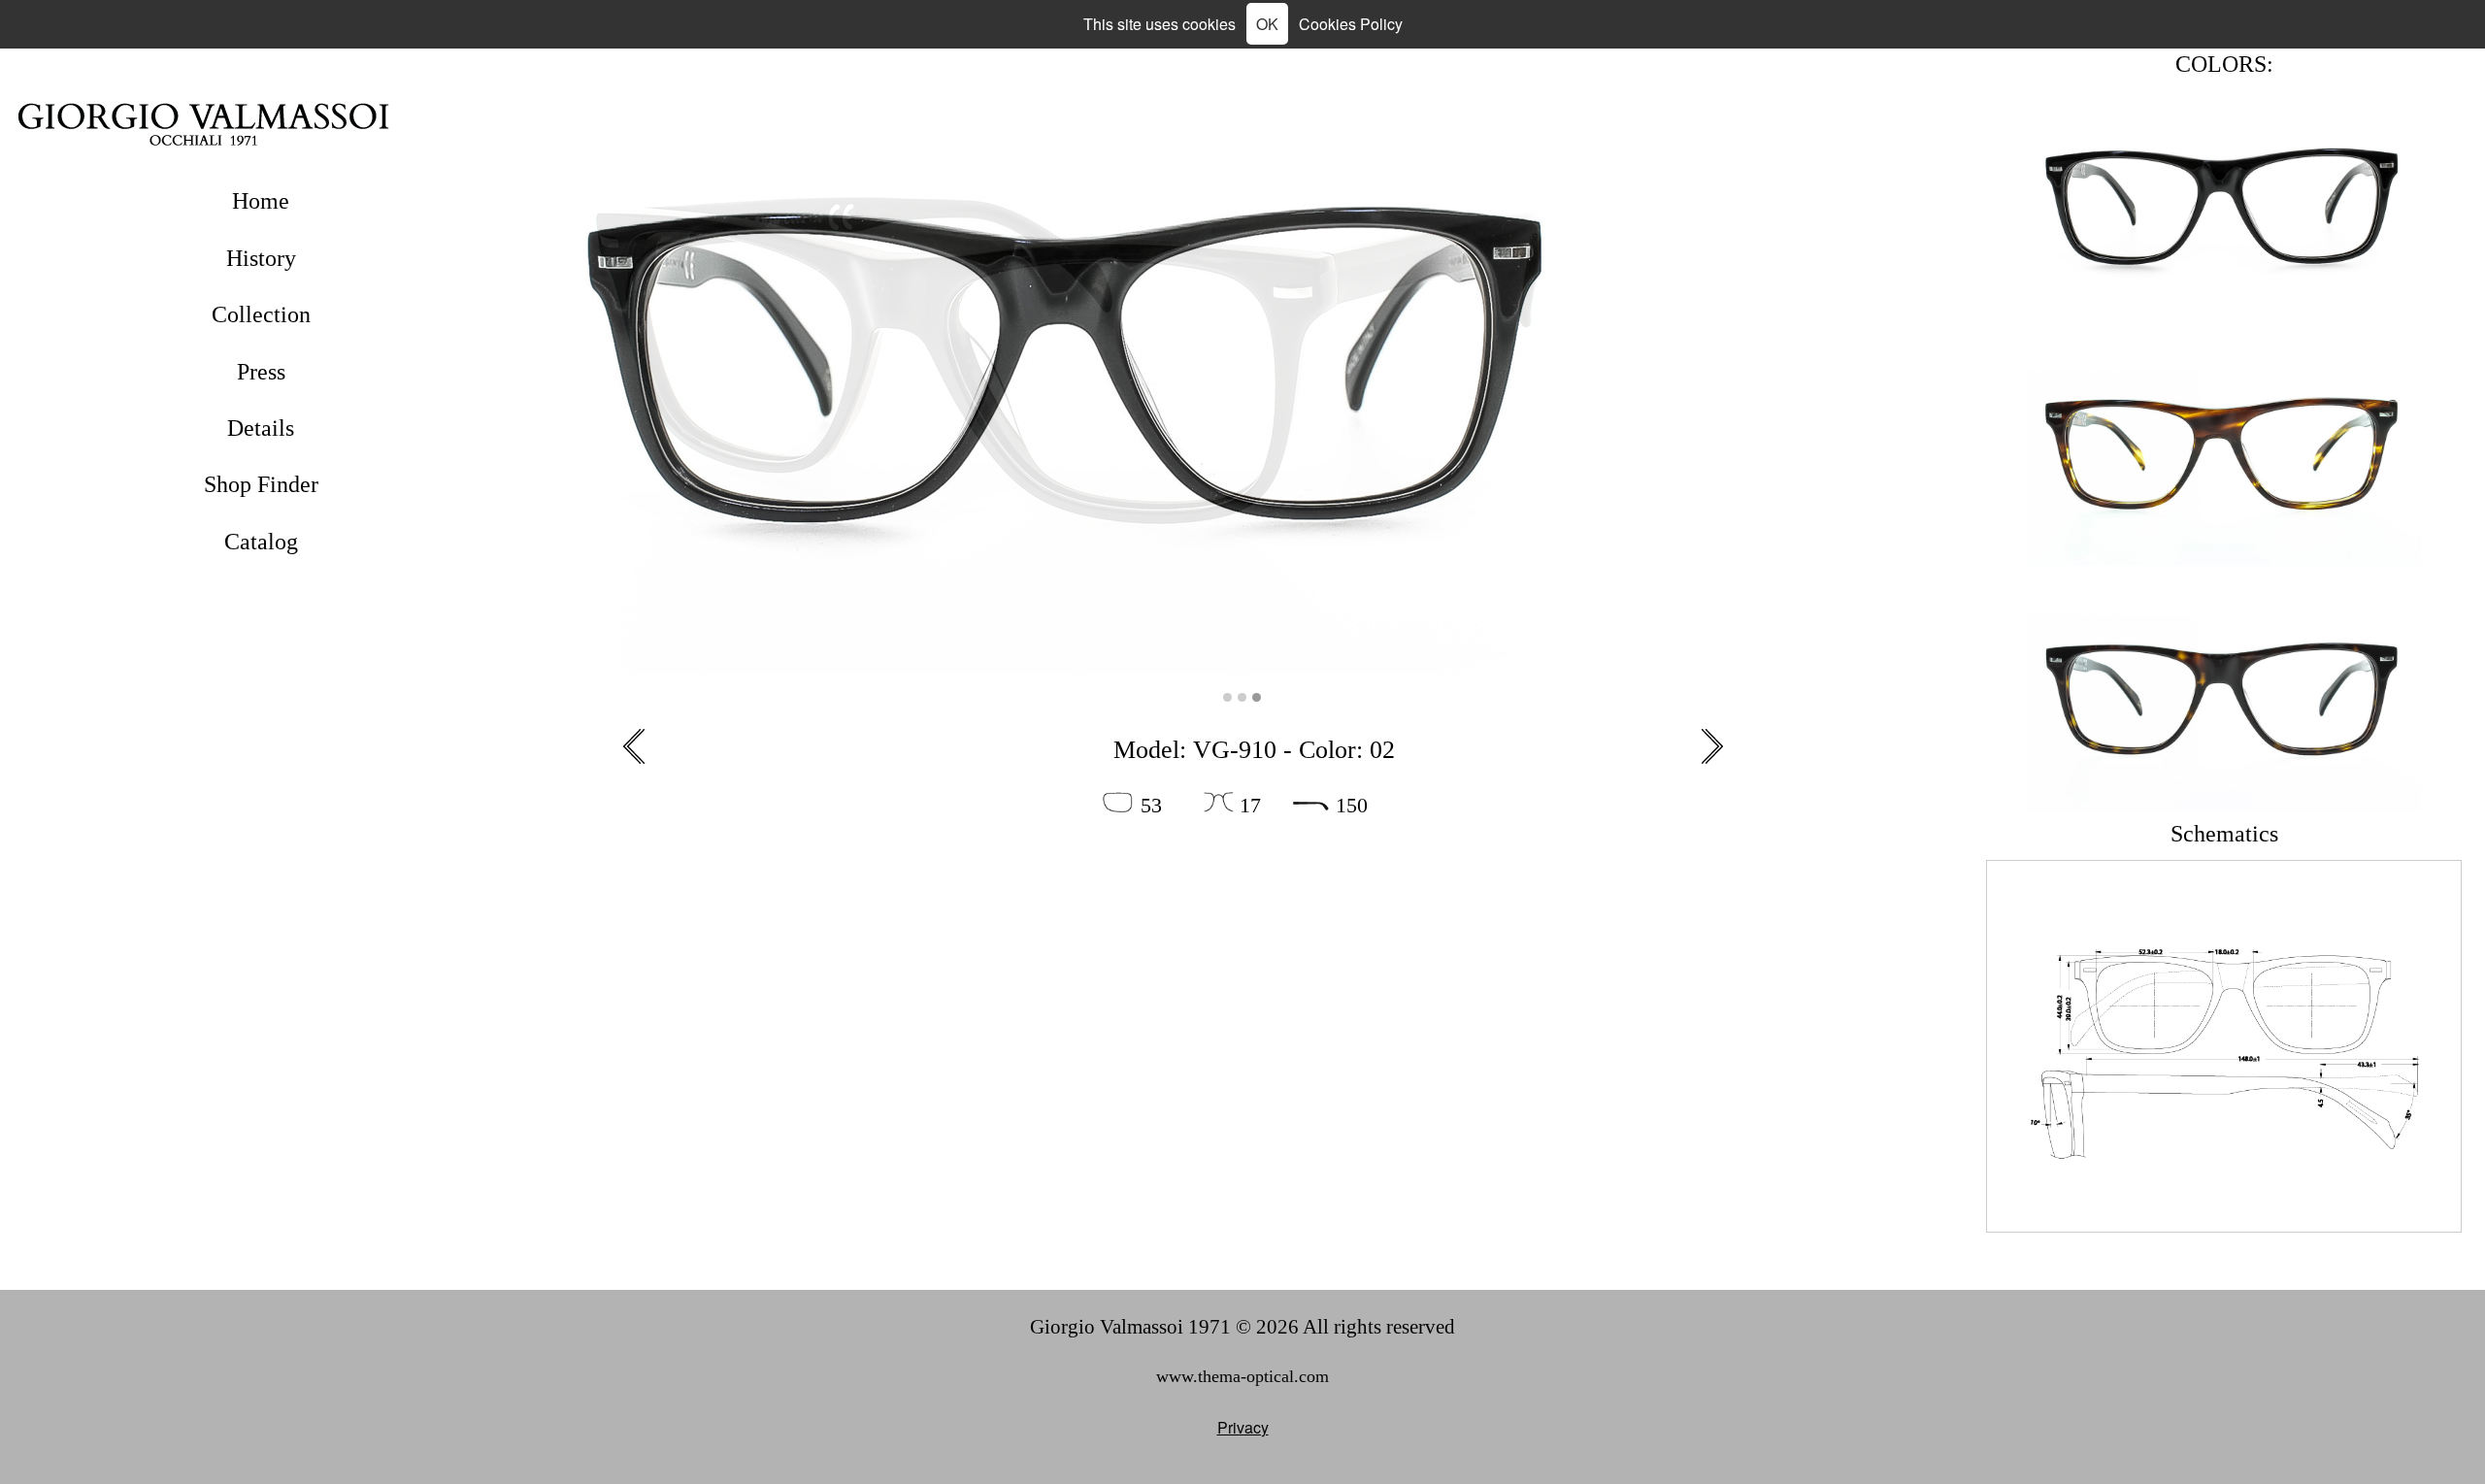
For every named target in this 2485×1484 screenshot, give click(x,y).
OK (1267, 24)
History (261, 258)
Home (261, 201)
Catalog (261, 542)
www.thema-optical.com (1242, 1376)
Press (261, 372)
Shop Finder (261, 484)
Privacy (1243, 1427)
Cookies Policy (1351, 24)
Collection (261, 314)
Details (261, 428)
